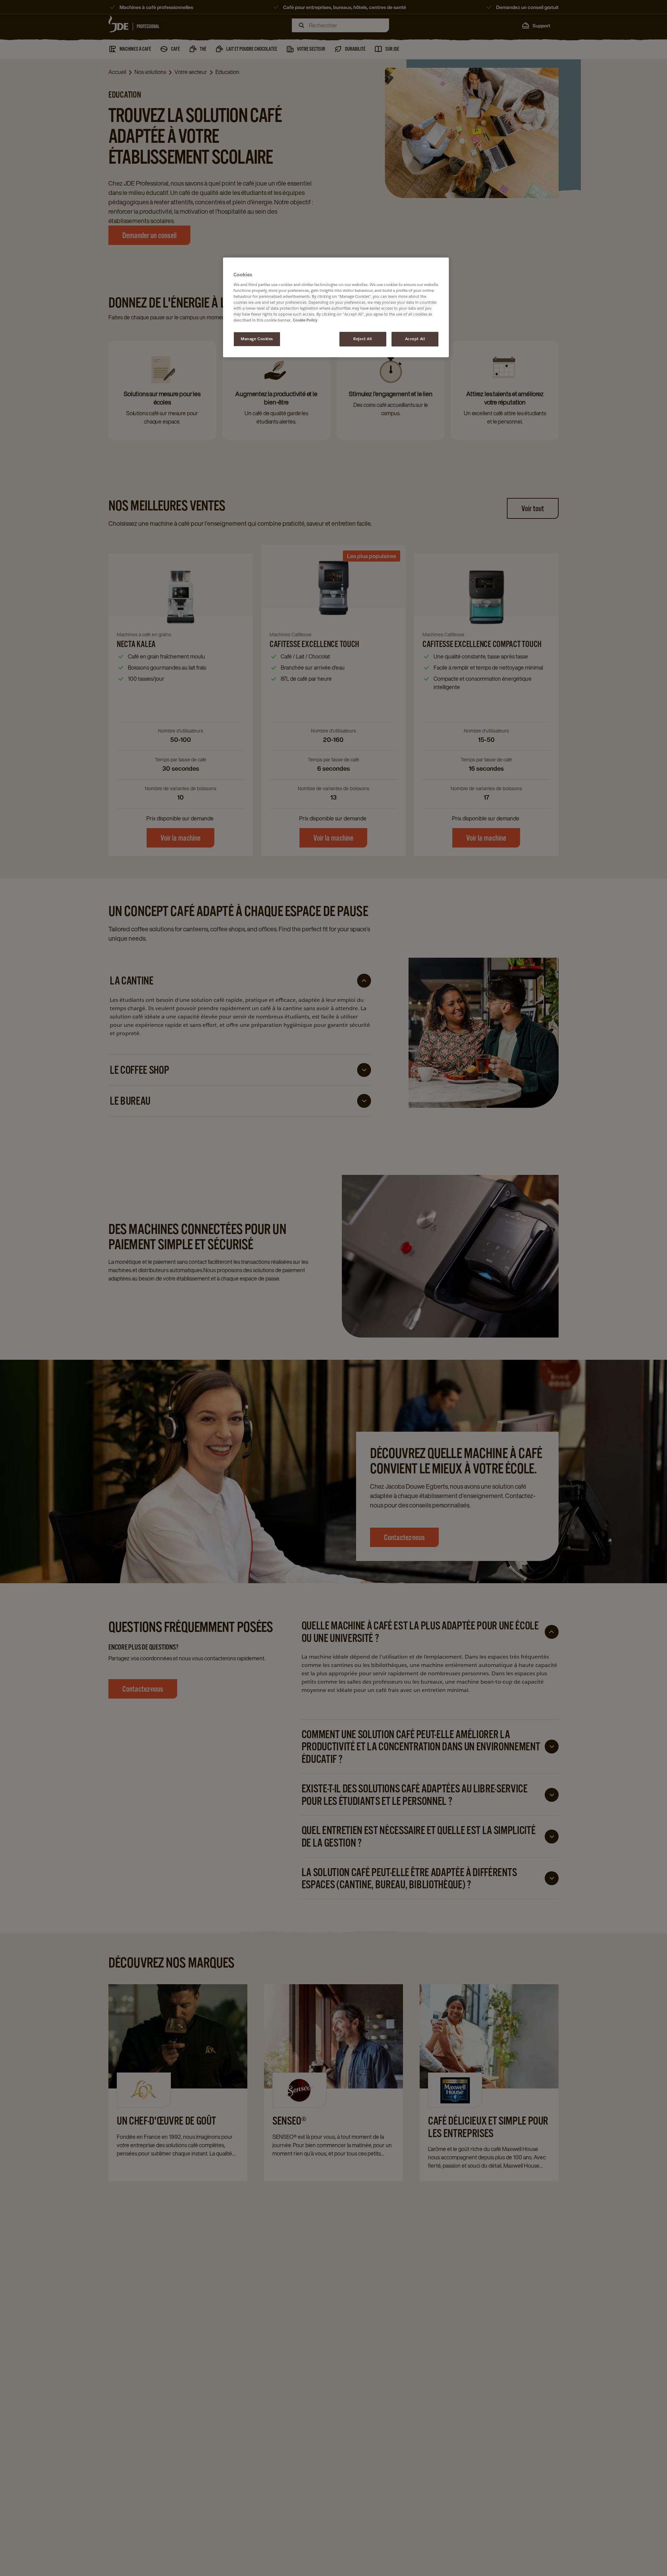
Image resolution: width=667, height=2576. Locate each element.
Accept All (415, 339)
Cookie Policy (305, 320)
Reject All (363, 339)
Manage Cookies (257, 339)
